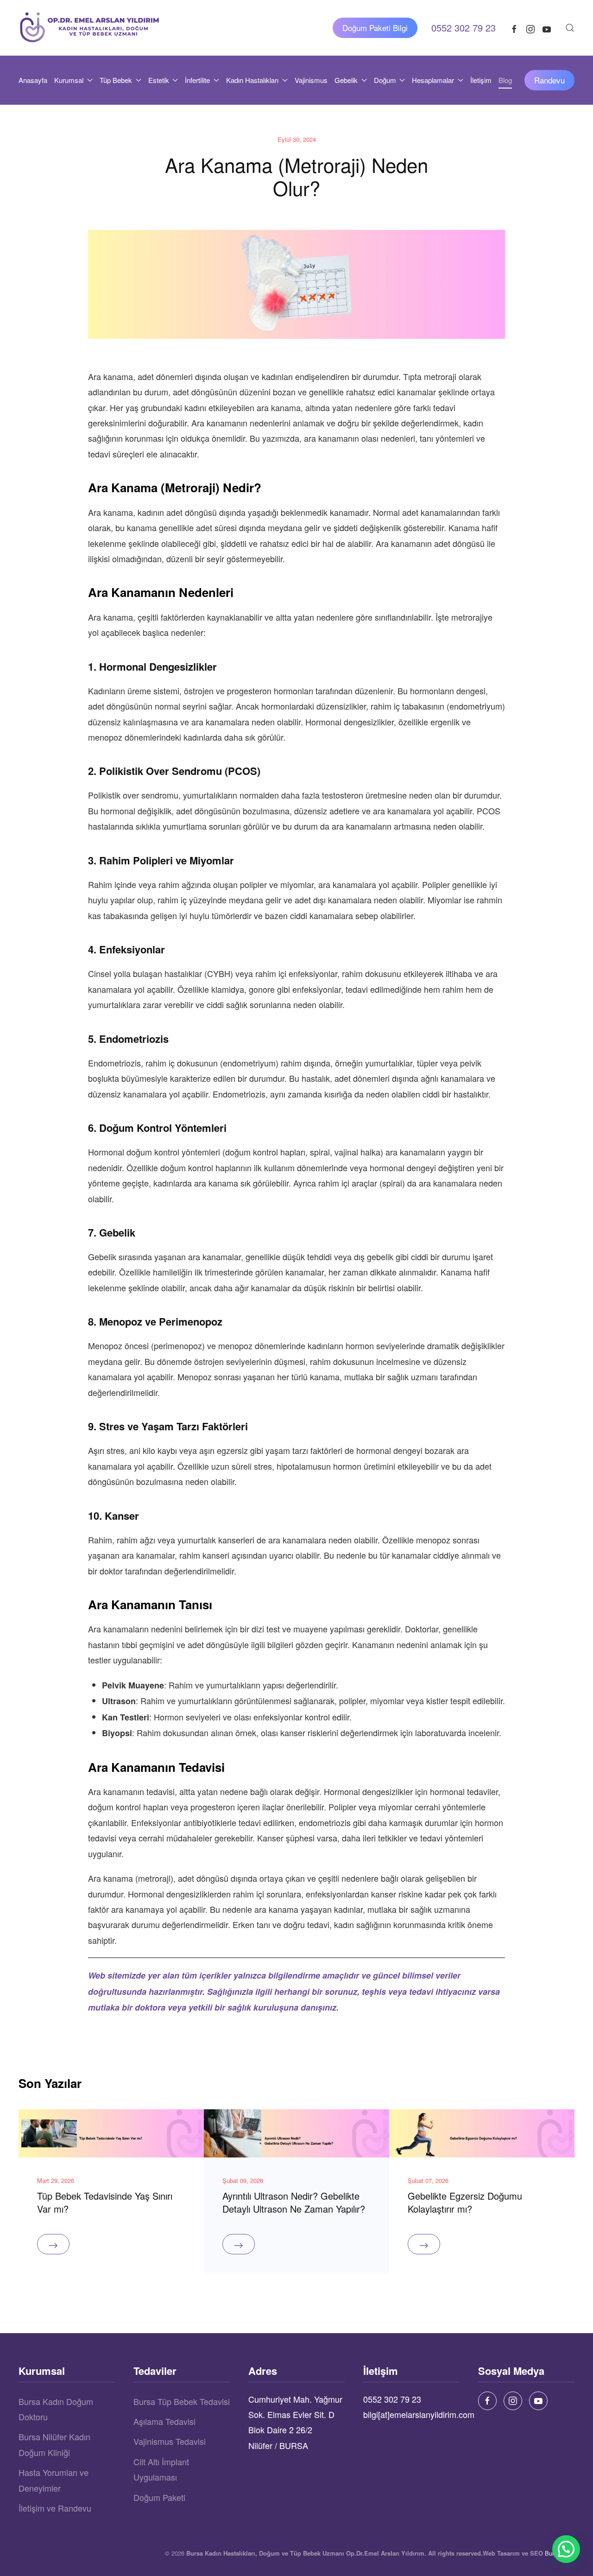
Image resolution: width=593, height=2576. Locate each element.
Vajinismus (311, 80)
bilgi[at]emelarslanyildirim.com (419, 2414)
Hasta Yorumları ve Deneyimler (54, 2480)
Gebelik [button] (346, 80)
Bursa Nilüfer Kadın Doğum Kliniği (54, 2444)
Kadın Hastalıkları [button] (252, 80)
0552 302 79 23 (392, 2399)
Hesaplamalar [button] (433, 80)
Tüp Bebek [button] (116, 80)
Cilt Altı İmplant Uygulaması (161, 2469)
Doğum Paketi (159, 2497)
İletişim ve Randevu (55, 2508)
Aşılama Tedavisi (164, 2421)
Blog (505, 80)
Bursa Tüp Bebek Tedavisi (182, 2401)
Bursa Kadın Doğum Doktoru (56, 2409)
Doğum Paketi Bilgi (375, 28)
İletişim (481, 80)
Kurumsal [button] (69, 80)
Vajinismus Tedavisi (170, 2441)
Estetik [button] (159, 80)
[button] (570, 28)
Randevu (549, 80)
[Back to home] (90, 28)
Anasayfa (33, 80)
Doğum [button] (385, 80)
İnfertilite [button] (197, 80)
